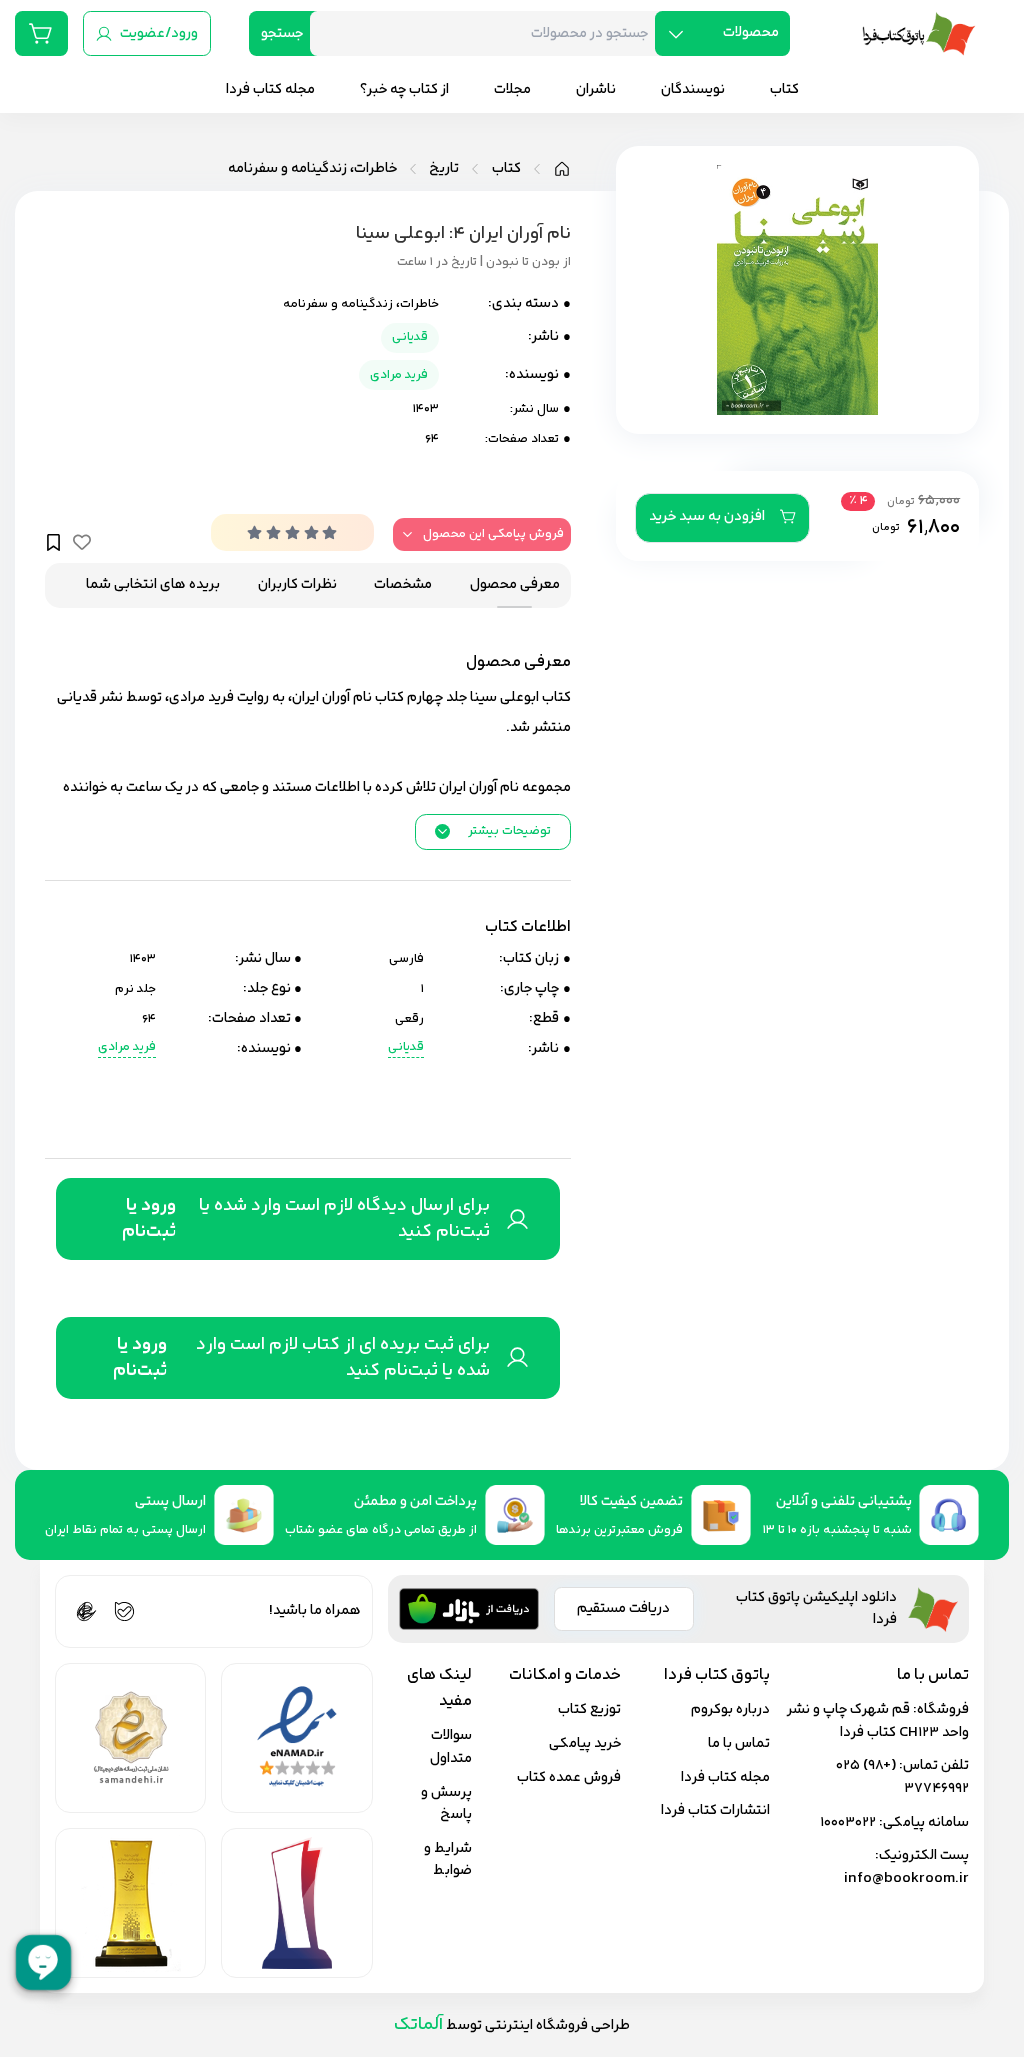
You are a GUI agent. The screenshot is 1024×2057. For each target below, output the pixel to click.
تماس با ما (739, 1743)
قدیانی (410, 337)
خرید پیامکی (585, 1743)
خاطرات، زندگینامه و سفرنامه (312, 169)
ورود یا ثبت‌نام (149, 1219)
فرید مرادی (399, 375)
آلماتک (418, 2024)
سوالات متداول (451, 1747)
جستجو (282, 33)
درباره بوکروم (730, 1709)
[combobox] (490, 33)
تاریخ (444, 169)
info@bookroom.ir (906, 1878)
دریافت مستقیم (623, 1608)
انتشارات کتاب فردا (715, 1810)
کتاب (506, 169)
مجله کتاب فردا (725, 1777)
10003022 (848, 1822)
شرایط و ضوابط (448, 1860)
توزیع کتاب (589, 1709)
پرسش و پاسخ (446, 1804)
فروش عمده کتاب (569, 1777)
